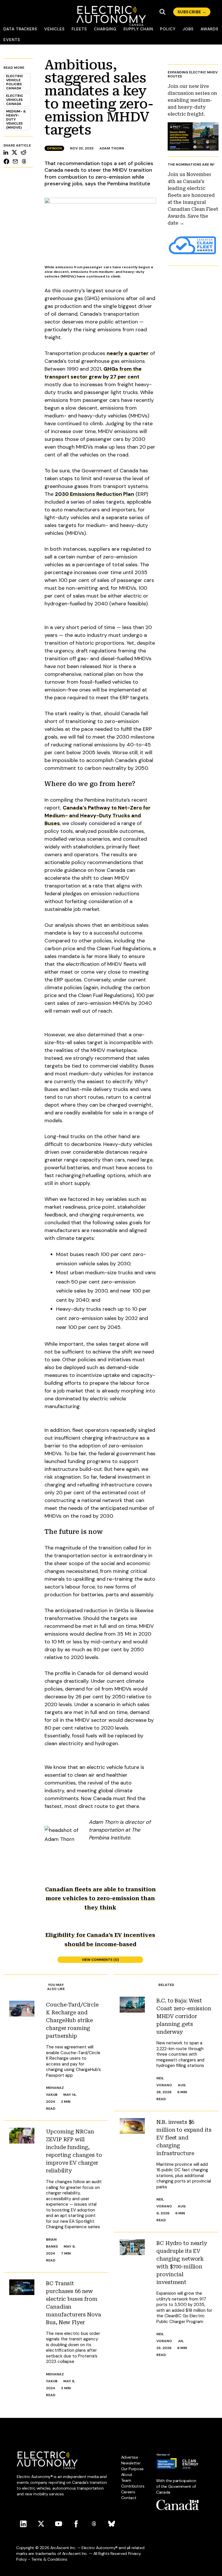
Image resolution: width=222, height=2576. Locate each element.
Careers (128, 2492)
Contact (129, 2498)
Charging (105, 29)
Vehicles (54, 29)
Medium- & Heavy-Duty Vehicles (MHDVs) (16, 119)
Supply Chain (138, 29)
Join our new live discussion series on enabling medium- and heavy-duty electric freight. (192, 100)
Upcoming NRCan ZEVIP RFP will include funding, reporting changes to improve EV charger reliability (74, 2151)
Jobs (188, 29)
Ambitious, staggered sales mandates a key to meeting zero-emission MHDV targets (99, 97)
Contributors (133, 2486)
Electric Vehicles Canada (15, 100)
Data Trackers (20, 29)
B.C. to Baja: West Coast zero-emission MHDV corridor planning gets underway (184, 2016)
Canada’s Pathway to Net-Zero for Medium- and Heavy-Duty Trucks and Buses (98, 815)
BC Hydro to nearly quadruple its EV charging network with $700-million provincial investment (182, 2263)
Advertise (130, 2457)
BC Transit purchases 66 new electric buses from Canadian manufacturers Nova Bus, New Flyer (73, 2303)
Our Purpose (132, 2469)
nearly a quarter (128, 353)
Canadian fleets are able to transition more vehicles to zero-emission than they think (100, 1898)
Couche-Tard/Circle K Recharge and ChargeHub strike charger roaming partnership (72, 2020)
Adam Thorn (112, 148)
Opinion (54, 148)
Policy (168, 29)
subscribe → (192, 12)
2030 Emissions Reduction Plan (95, 494)
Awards (210, 29)
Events (12, 40)
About (127, 2475)
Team (126, 2480)
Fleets (79, 29)
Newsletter (131, 2463)
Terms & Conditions (49, 2559)
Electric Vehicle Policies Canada (15, 82)
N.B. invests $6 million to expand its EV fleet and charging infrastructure (184, 2138)
